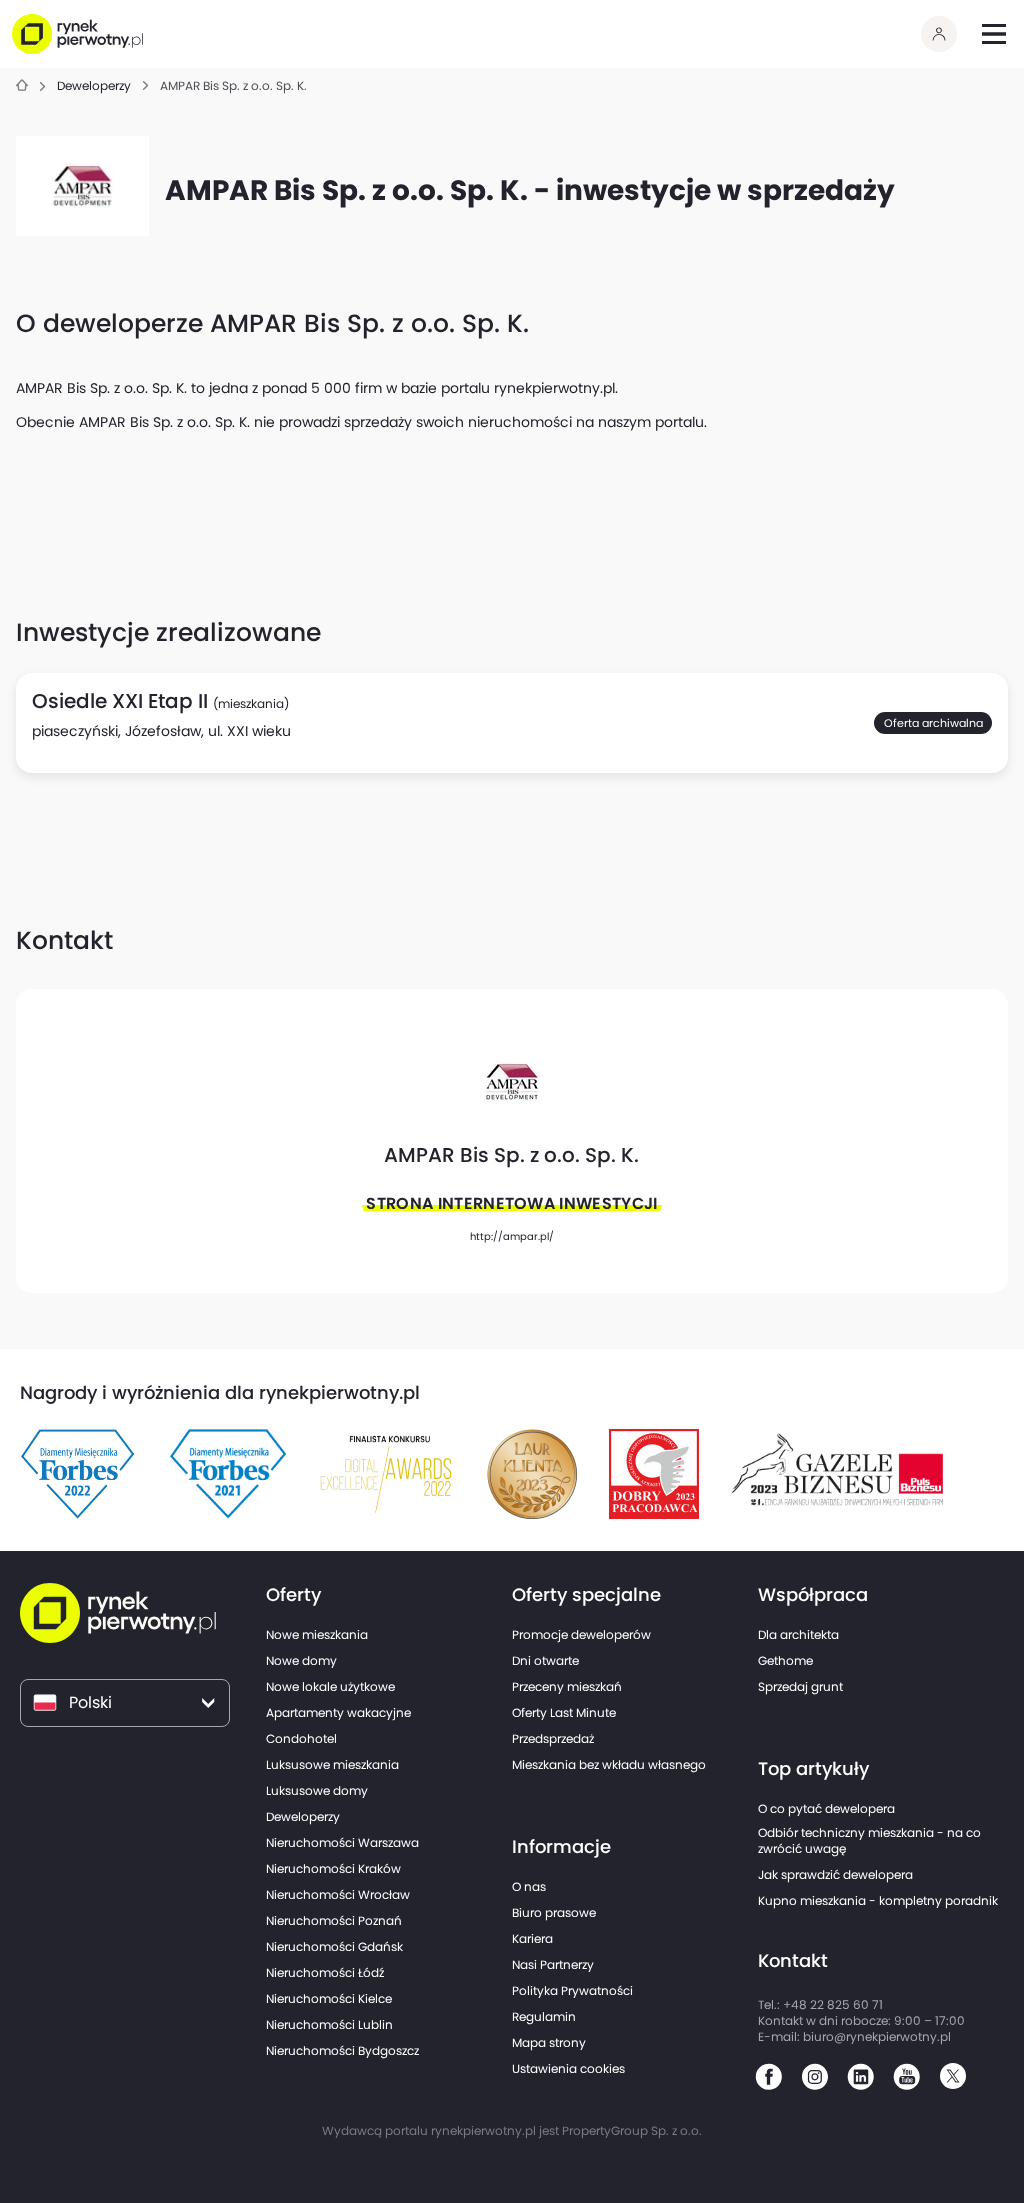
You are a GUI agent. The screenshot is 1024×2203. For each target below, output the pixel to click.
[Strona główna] (22, 86)
